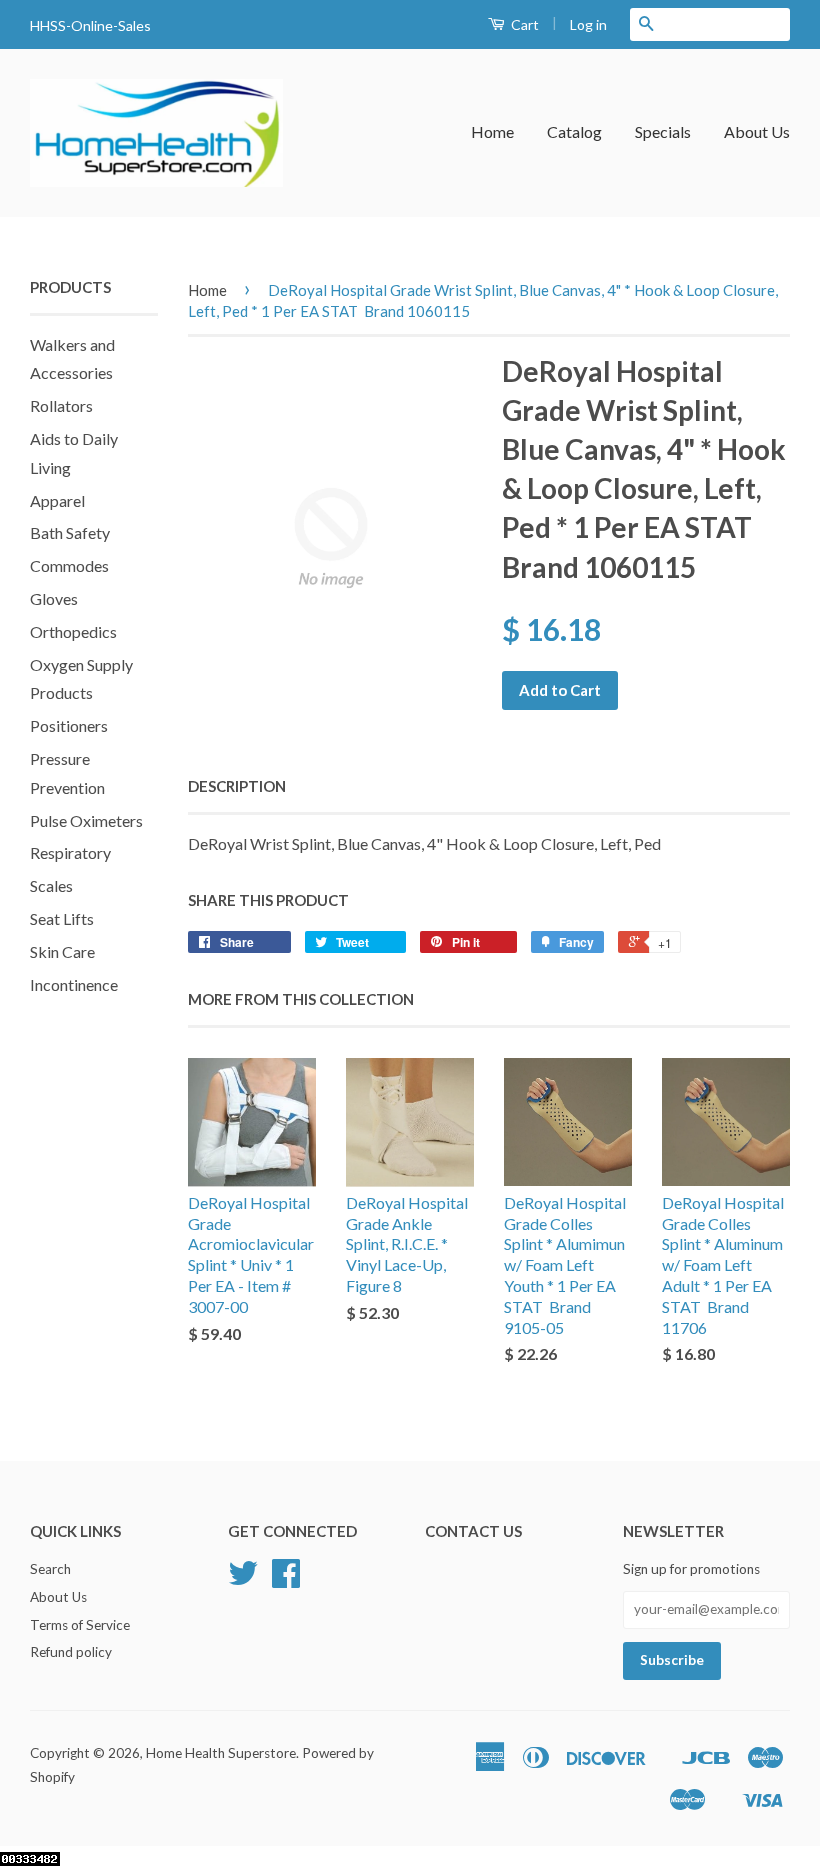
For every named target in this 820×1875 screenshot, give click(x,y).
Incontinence (74, 984)
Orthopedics (73, 631)
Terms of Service (80, 1625)
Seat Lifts (62, 918)
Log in (588, 24)
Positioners (69, 725)
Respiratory (70, 852)
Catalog (574, 131)
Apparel (57, 500)
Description (237, 786)
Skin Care (62, 951)
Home (492, 131)
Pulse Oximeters (86, 820)
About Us (757, 131)
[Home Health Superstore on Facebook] (286, 1580)
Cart (523, 24)
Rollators (61, 405)
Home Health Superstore (221, 1753)
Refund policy (71, 1652)
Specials (663, 131)
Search (50, 1569)
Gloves (54, 598)
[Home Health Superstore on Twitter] (243, 1580)
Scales (51, 885)
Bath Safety (70, 532)
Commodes (69, 565)
